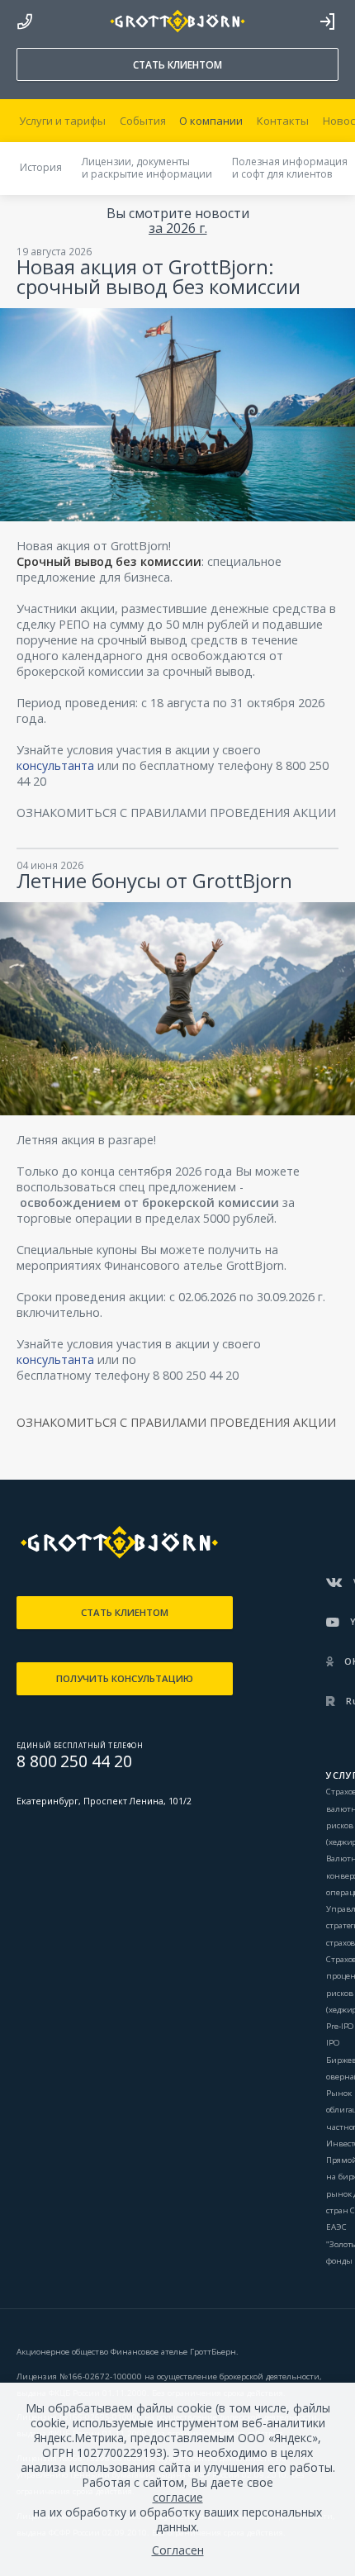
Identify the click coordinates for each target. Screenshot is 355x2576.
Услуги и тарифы (62, 121)
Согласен (178, 2550)
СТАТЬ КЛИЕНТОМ (177, 65)
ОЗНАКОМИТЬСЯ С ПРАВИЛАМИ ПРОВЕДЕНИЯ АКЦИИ (176, 813)
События (143, 121)
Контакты (283, 121)
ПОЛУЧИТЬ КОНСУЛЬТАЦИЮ (125, 1678)
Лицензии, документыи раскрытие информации (147, 168)
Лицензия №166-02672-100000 (80, 2376)
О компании (211, 121)
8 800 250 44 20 (25, 17)
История (41, 167)
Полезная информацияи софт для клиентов (290, 168)
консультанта (55, 765)
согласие (178, 2498)
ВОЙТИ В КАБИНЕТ (327, 21)
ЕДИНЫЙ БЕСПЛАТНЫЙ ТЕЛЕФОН (80, 1745)
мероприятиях (59, 1265)
